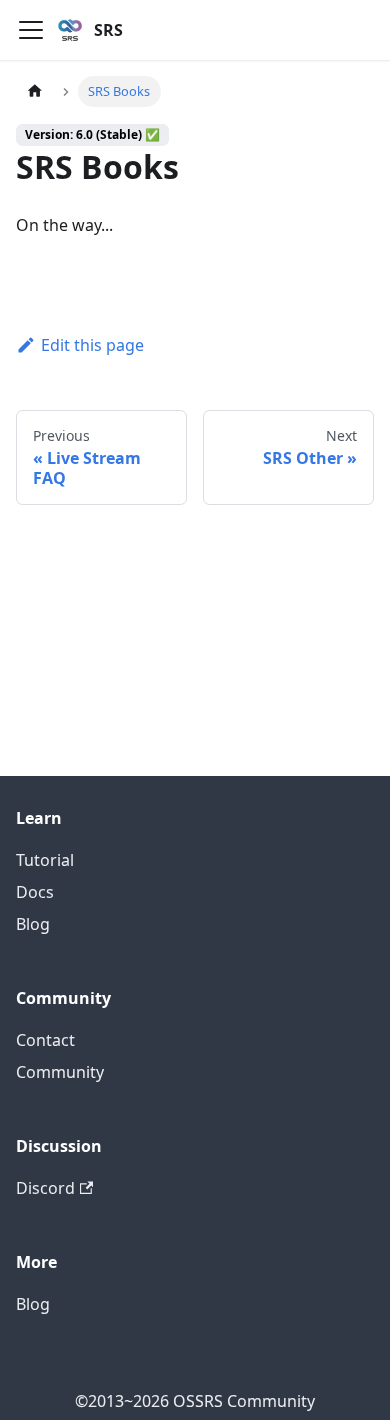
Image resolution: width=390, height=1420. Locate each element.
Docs (35, 892)
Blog (33, 924)
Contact (45, 1040)
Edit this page (92, 345)
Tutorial (45, 860)
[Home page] (35, 91)
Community (60, 1072)
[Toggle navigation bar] (31, 30)
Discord (45, 1188)
